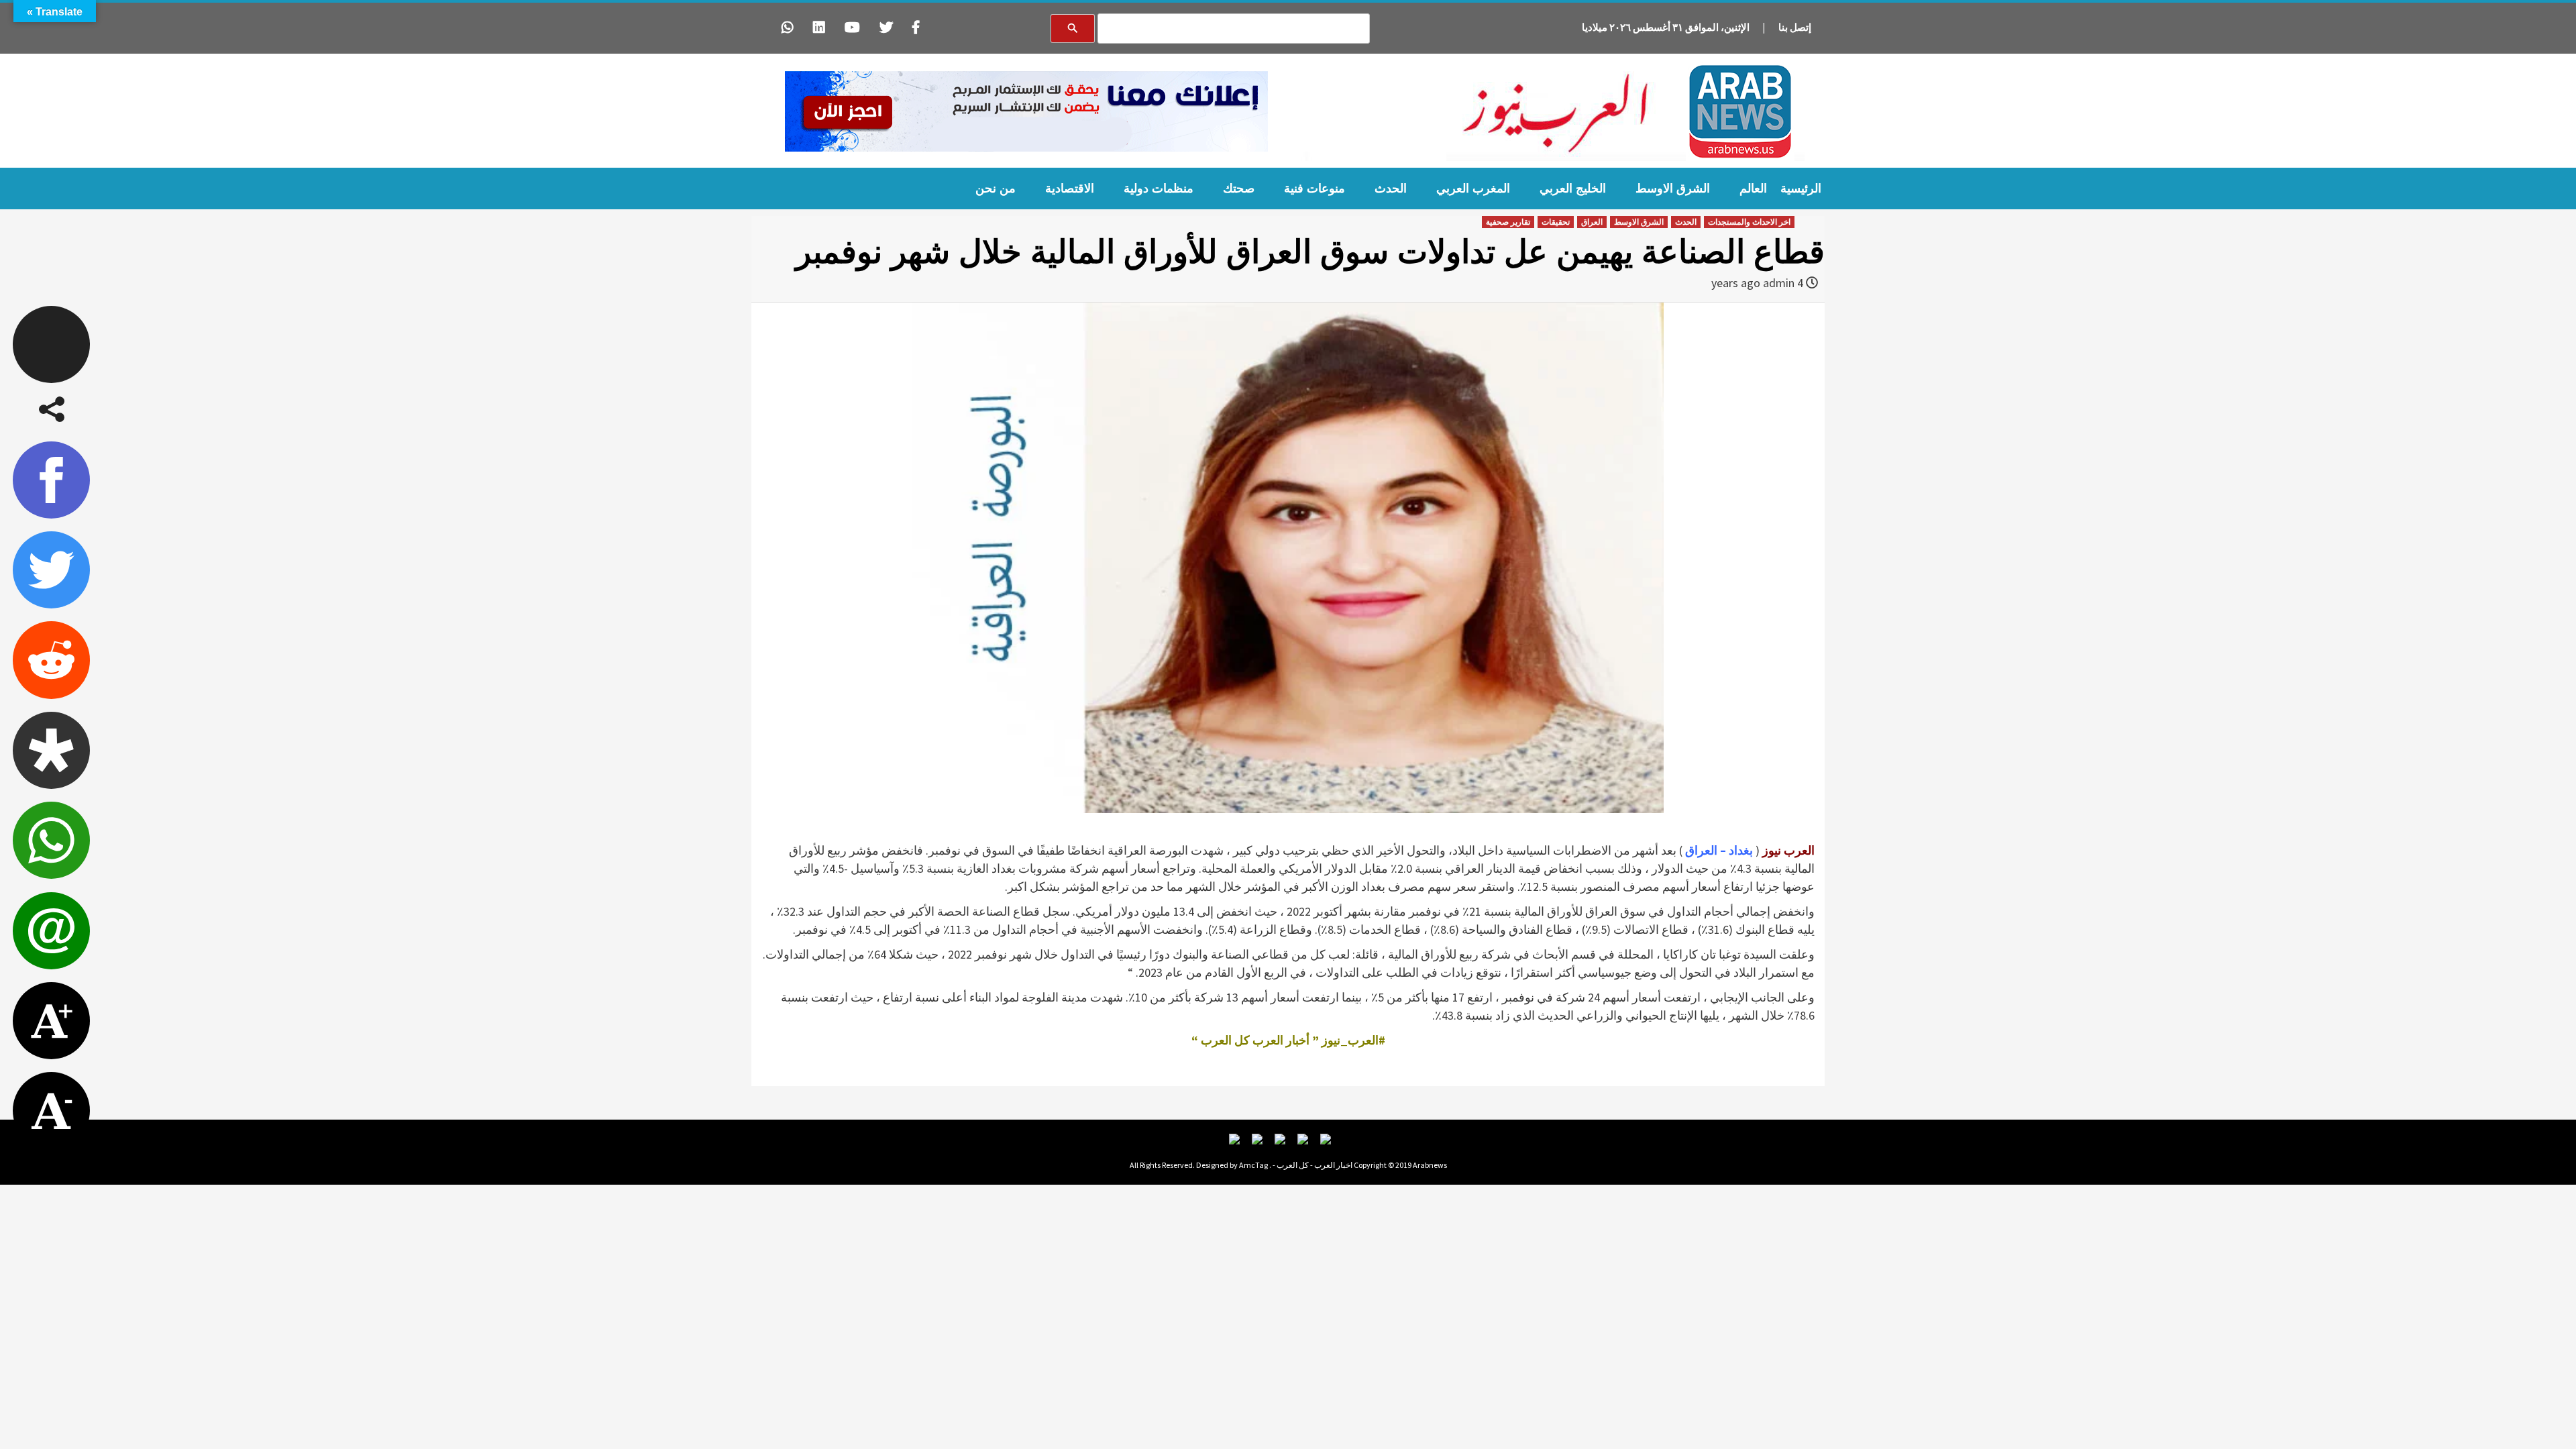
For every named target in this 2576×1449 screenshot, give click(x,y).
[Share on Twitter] (51, 570)
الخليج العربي (1573, 189)
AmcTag (1253, 1165)
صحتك (1239, 189)
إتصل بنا (1795, 27)
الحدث (1391, 189)
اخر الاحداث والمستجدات (1749, 222)
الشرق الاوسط (1673, 189)
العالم (1753, 189)
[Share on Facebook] (51, 480)
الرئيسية (1801, 189)
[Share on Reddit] (51, 660)
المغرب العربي (1473, 189)
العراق (1592, 222)
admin (1779, 283)
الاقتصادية (1070, 189)
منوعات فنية (1314, 189)
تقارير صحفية (1508, 222)
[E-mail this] (51, 931)
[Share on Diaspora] (51, 750)
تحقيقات (1556, 222)
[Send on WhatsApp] (51, 840)
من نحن (996, 189)
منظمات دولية (1159, 189)
